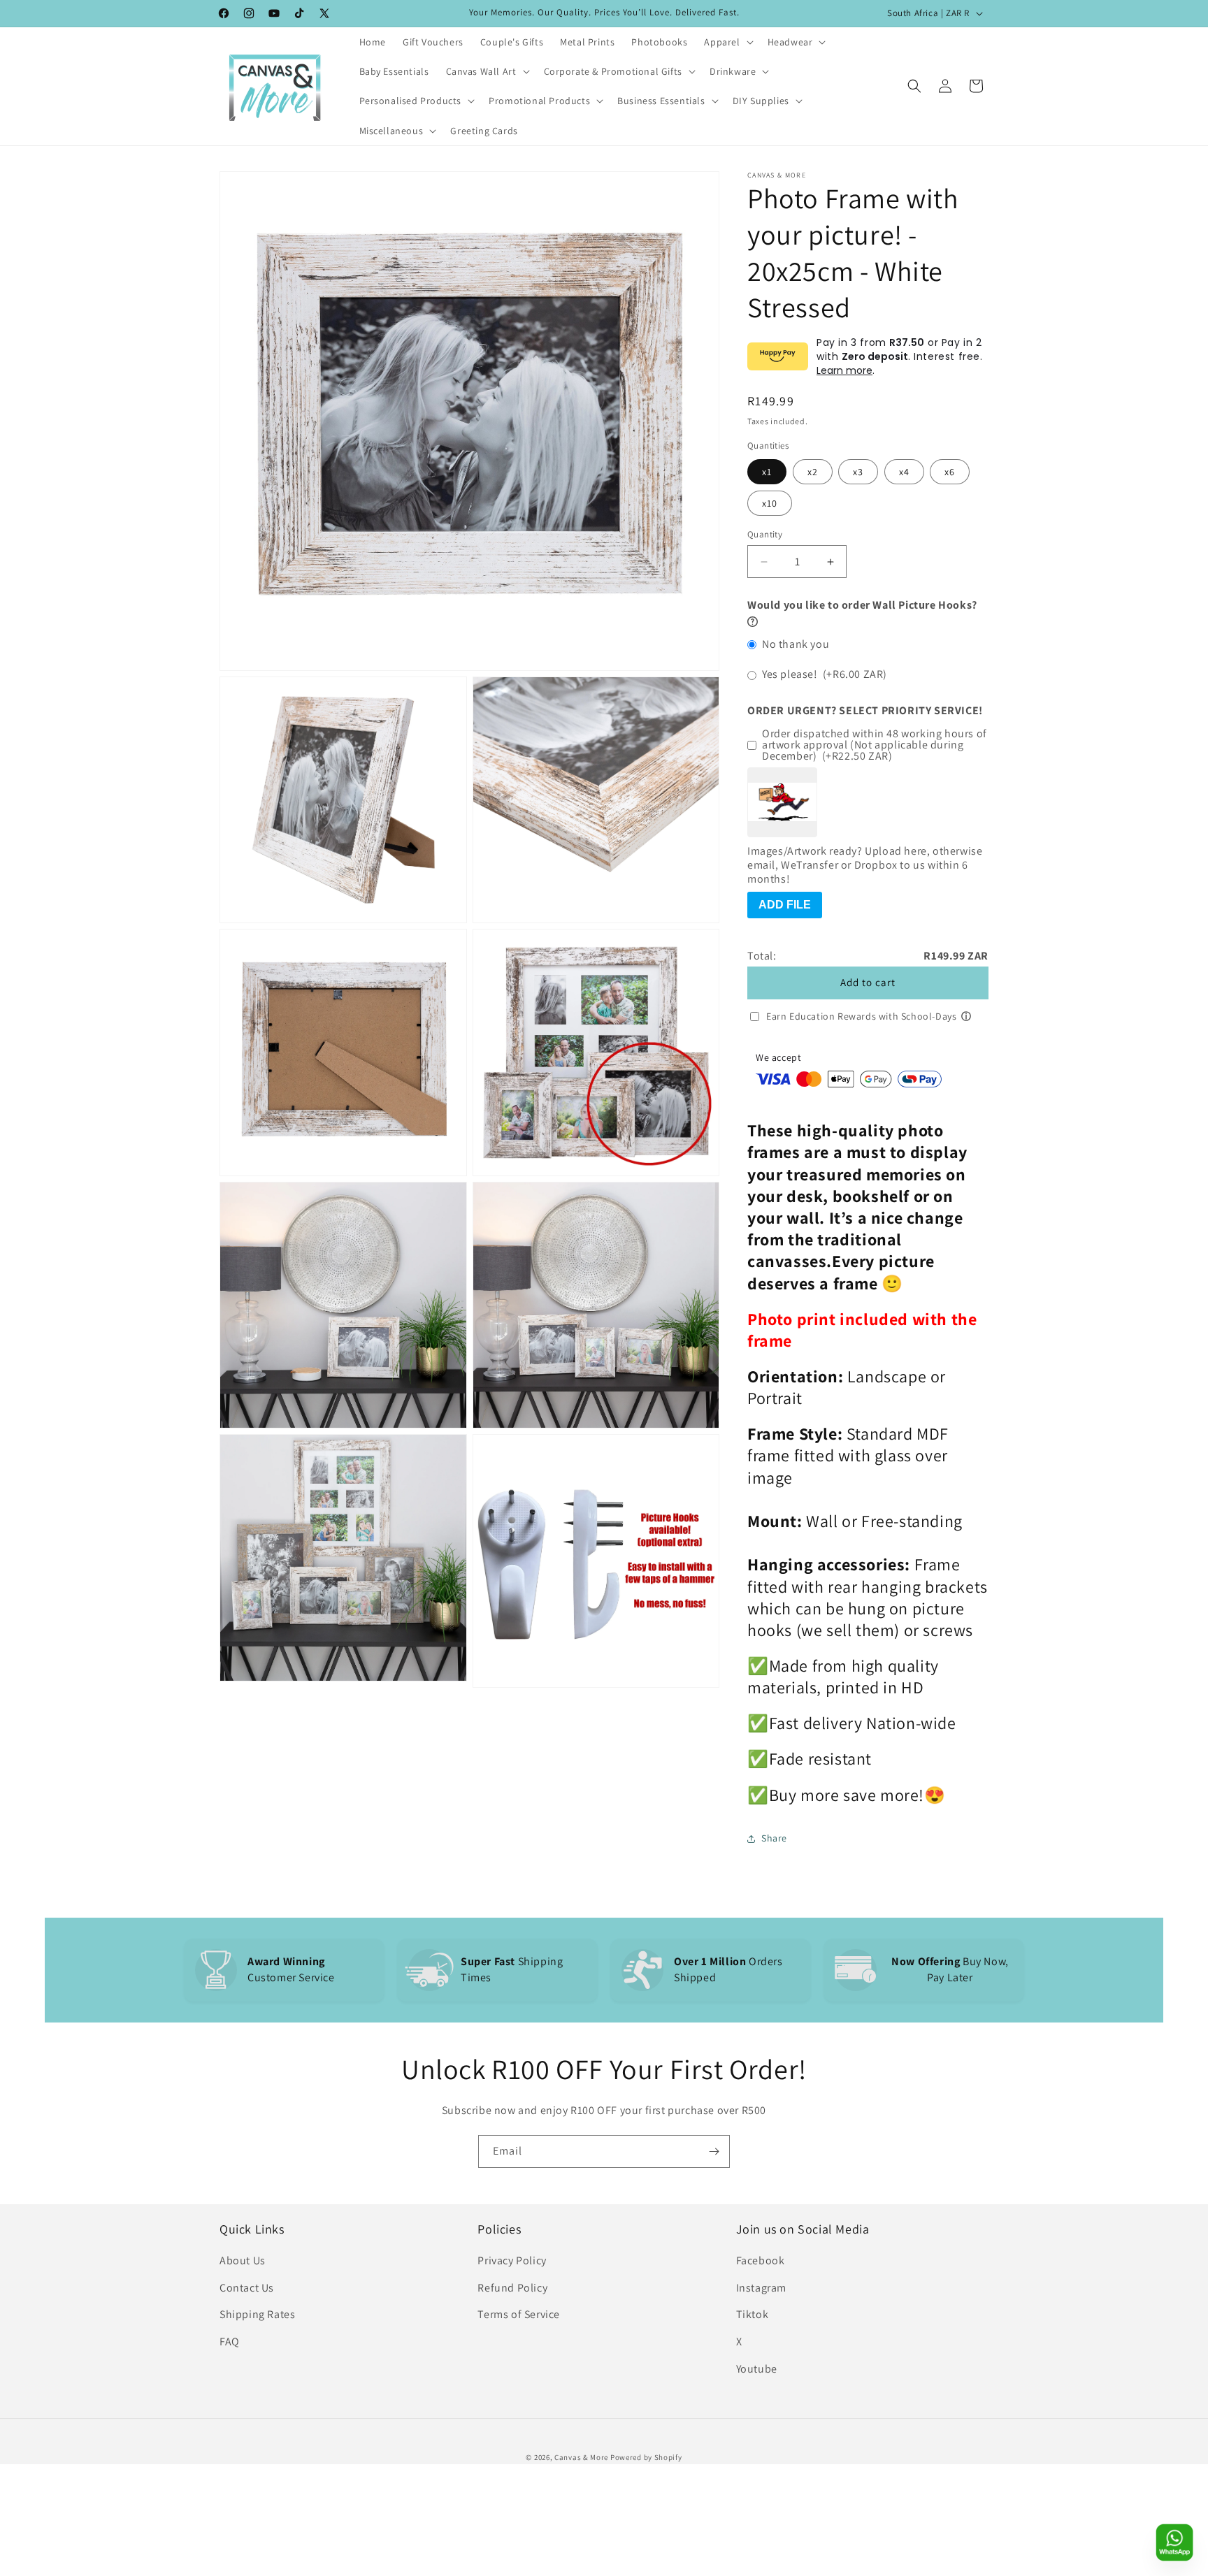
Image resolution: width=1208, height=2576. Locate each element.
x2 (813, 472)
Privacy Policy (512, 2260)
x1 (767, 472)
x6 (950, 472)
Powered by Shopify (646, 2457)
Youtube (757, 2369)
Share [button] (774, 1838)
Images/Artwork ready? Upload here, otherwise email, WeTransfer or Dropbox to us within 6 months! (865, 865)
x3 (858, 472)
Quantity (765, 534)
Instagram (761, 2288)
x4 (904, 472)
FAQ (230, 2342)
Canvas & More (581, 2457)
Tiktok (753, 2314)
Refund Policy (512, 2288)
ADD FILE (785, 905)
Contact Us (247, 2288)
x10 (770, 503)
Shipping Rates (257, 2314)
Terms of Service (519, 2314)
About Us (243, 2260)
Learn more (844, 370)
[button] (727, 42)
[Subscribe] (714, 2151)
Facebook (761, 2260)
